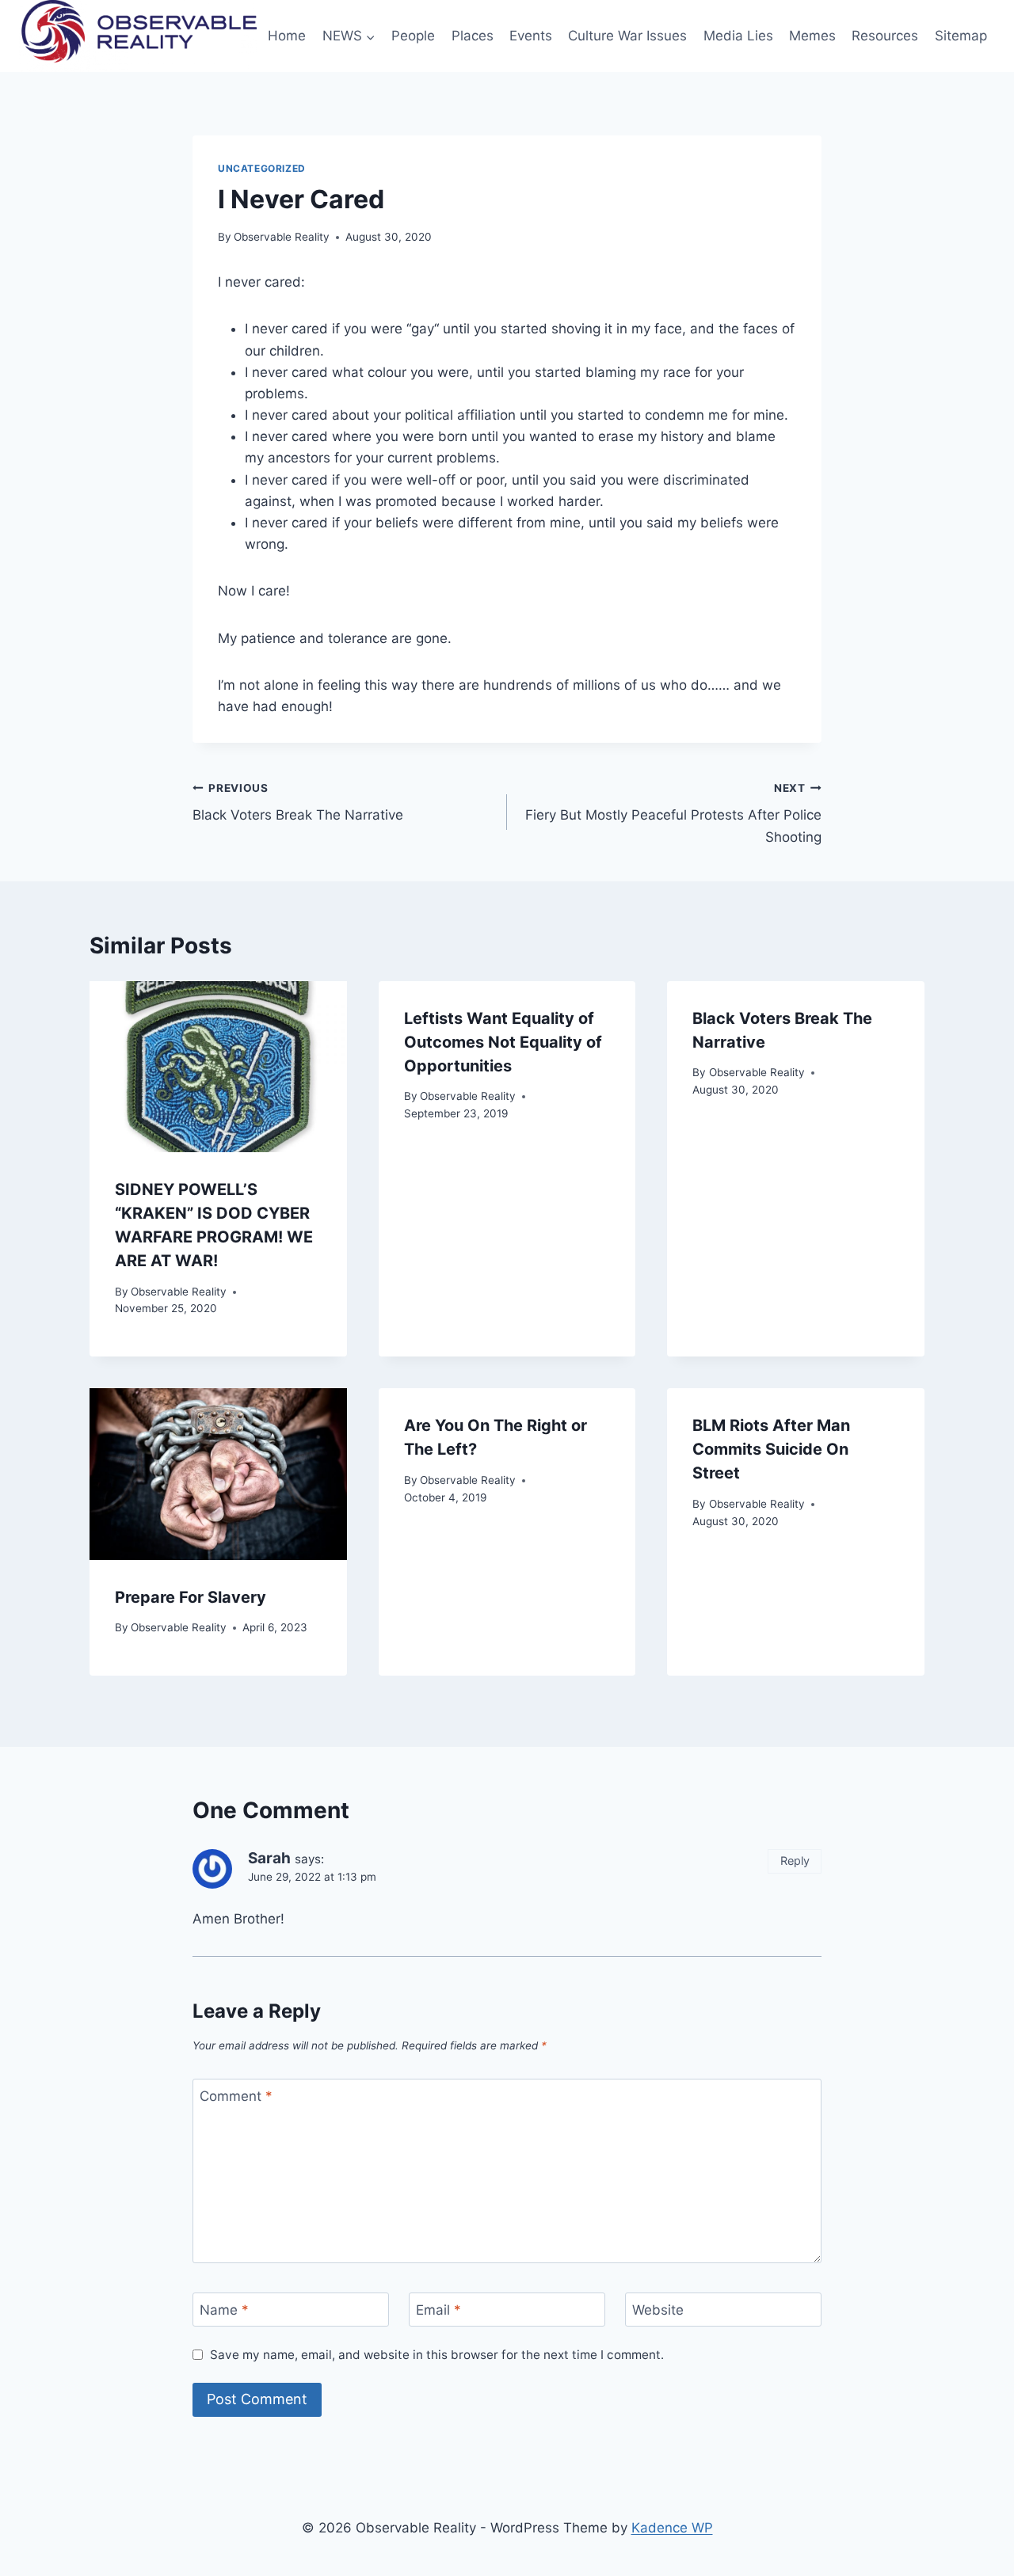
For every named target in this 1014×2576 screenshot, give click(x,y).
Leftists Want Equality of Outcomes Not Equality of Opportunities (503, 1042)
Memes (812, 36)
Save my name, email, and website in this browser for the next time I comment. (437, 2355)
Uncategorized (262, 168)
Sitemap (961, 36)
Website (658, 2310)
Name (224, 2310)
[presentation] (218, 1067)
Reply (795, 1861)
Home (287, 36)
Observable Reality (282, 237)
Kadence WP (672, 2528)
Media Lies (738, 36)
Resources (885, 36)
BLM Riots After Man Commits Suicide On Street (771, 1449)
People (413, 36)
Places (473, 36)
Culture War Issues (627, 36)
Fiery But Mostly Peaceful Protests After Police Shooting (673, 813)
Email (438, 2310)
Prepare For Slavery (191, 1597)
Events (531, 36)
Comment (236, 2096)
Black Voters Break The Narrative (298, 803)
